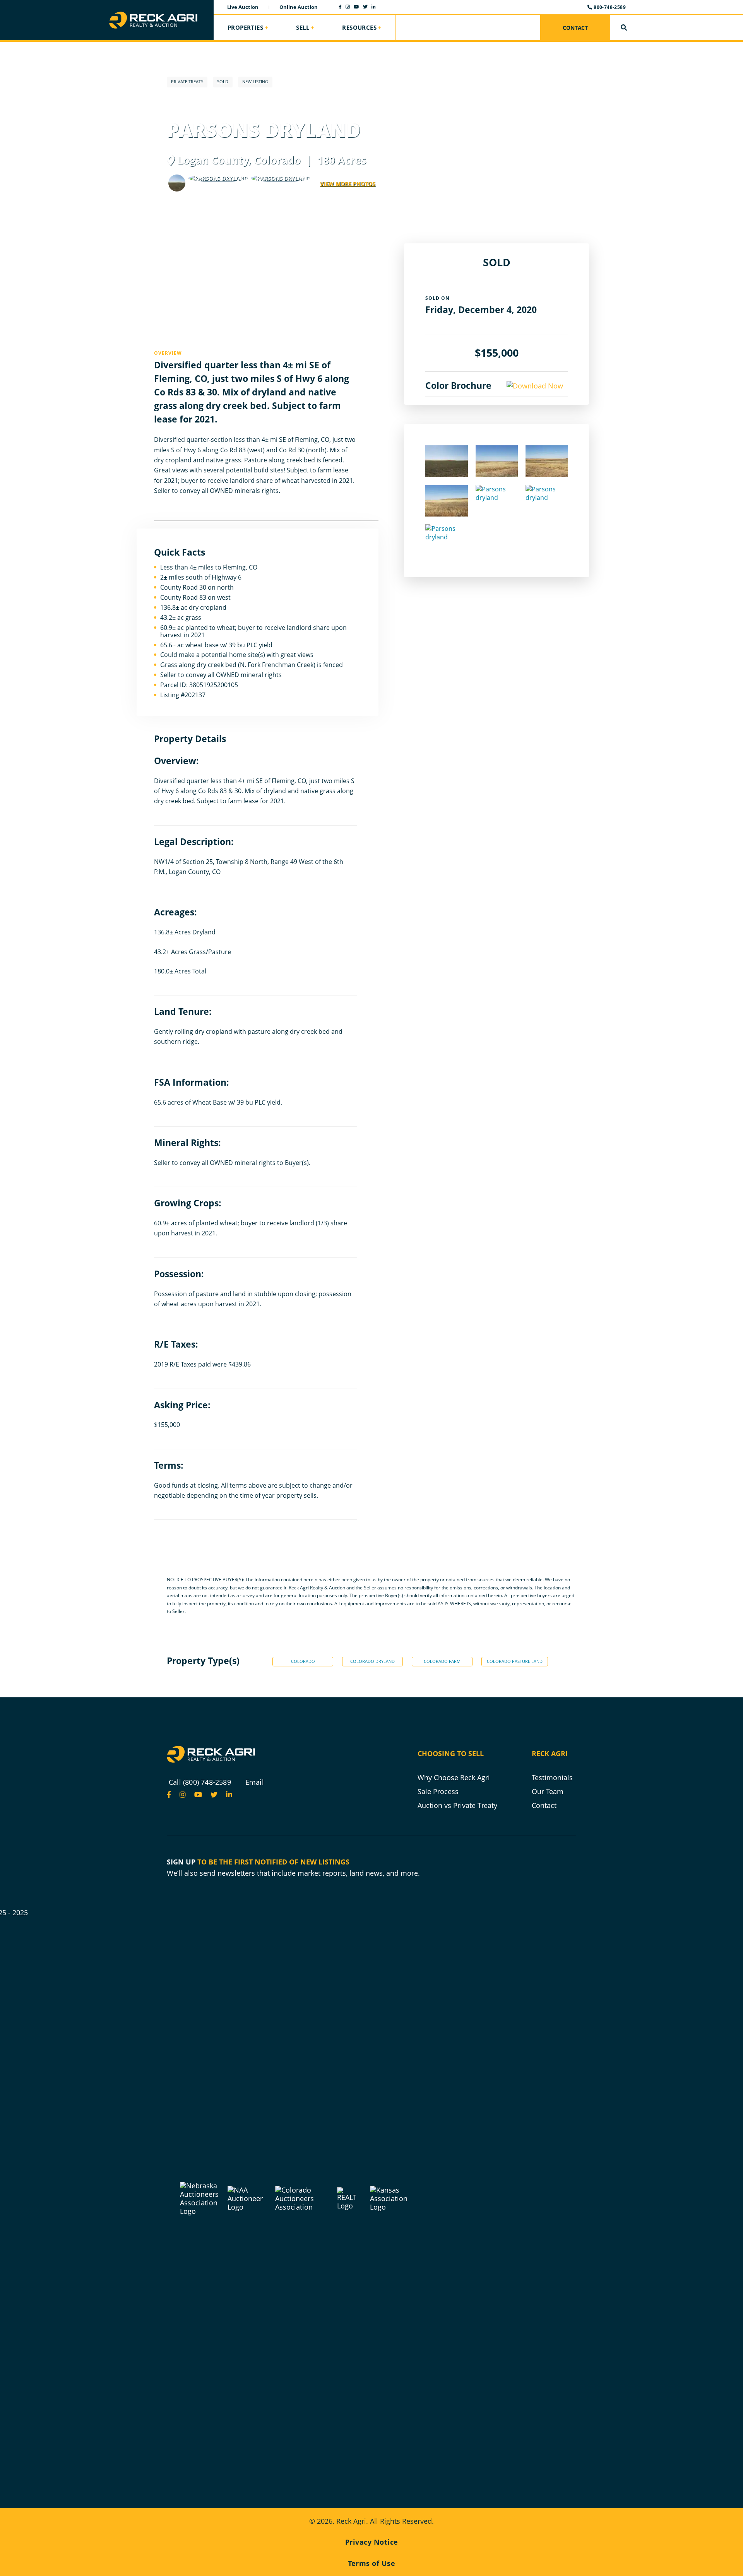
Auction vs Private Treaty (457, 1805)
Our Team (548, 1791)
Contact (575, 28)
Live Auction (243, 7)
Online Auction (299, 7)
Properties (245, 27)
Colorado (303, 1661)
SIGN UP (181, 1862)
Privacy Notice (372, 2542)
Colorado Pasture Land (515, 1661)
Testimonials (552, 1777)
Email (255, 1782)
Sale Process (438, 1791)
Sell (303, 27)
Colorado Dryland (372, 1661)
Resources (359, 27)
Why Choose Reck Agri (454, 1777)
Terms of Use (371, 2563)
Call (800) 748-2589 (200, 1782)
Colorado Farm (442, 1661)
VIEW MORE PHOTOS (348, 184)
